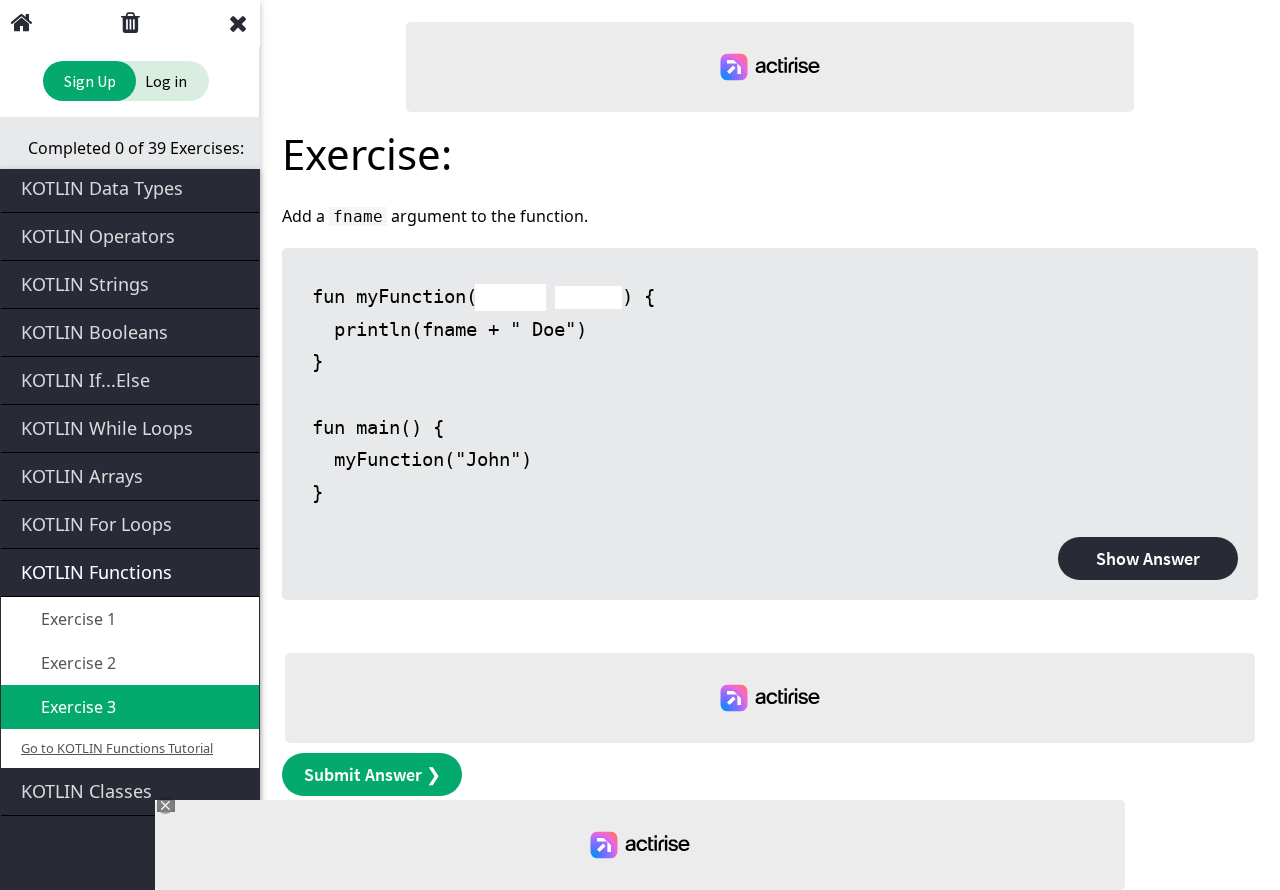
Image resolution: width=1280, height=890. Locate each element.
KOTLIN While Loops (107, 428)
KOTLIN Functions (96, 572)
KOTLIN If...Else (85, 380)
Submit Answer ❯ (372, 774)
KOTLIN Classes (86, 791)
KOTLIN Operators (98, 236)
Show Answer (1148, 558)
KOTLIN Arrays (82, 476)
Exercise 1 (76, 619)
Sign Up (90, 81)
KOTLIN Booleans (94, 332)
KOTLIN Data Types (102, 188)
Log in (166, 81)
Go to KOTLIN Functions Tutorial (117, 748)
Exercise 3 (76, 707)
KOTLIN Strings (85, 284)
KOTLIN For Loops (96, 524)
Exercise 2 (76, 663)
